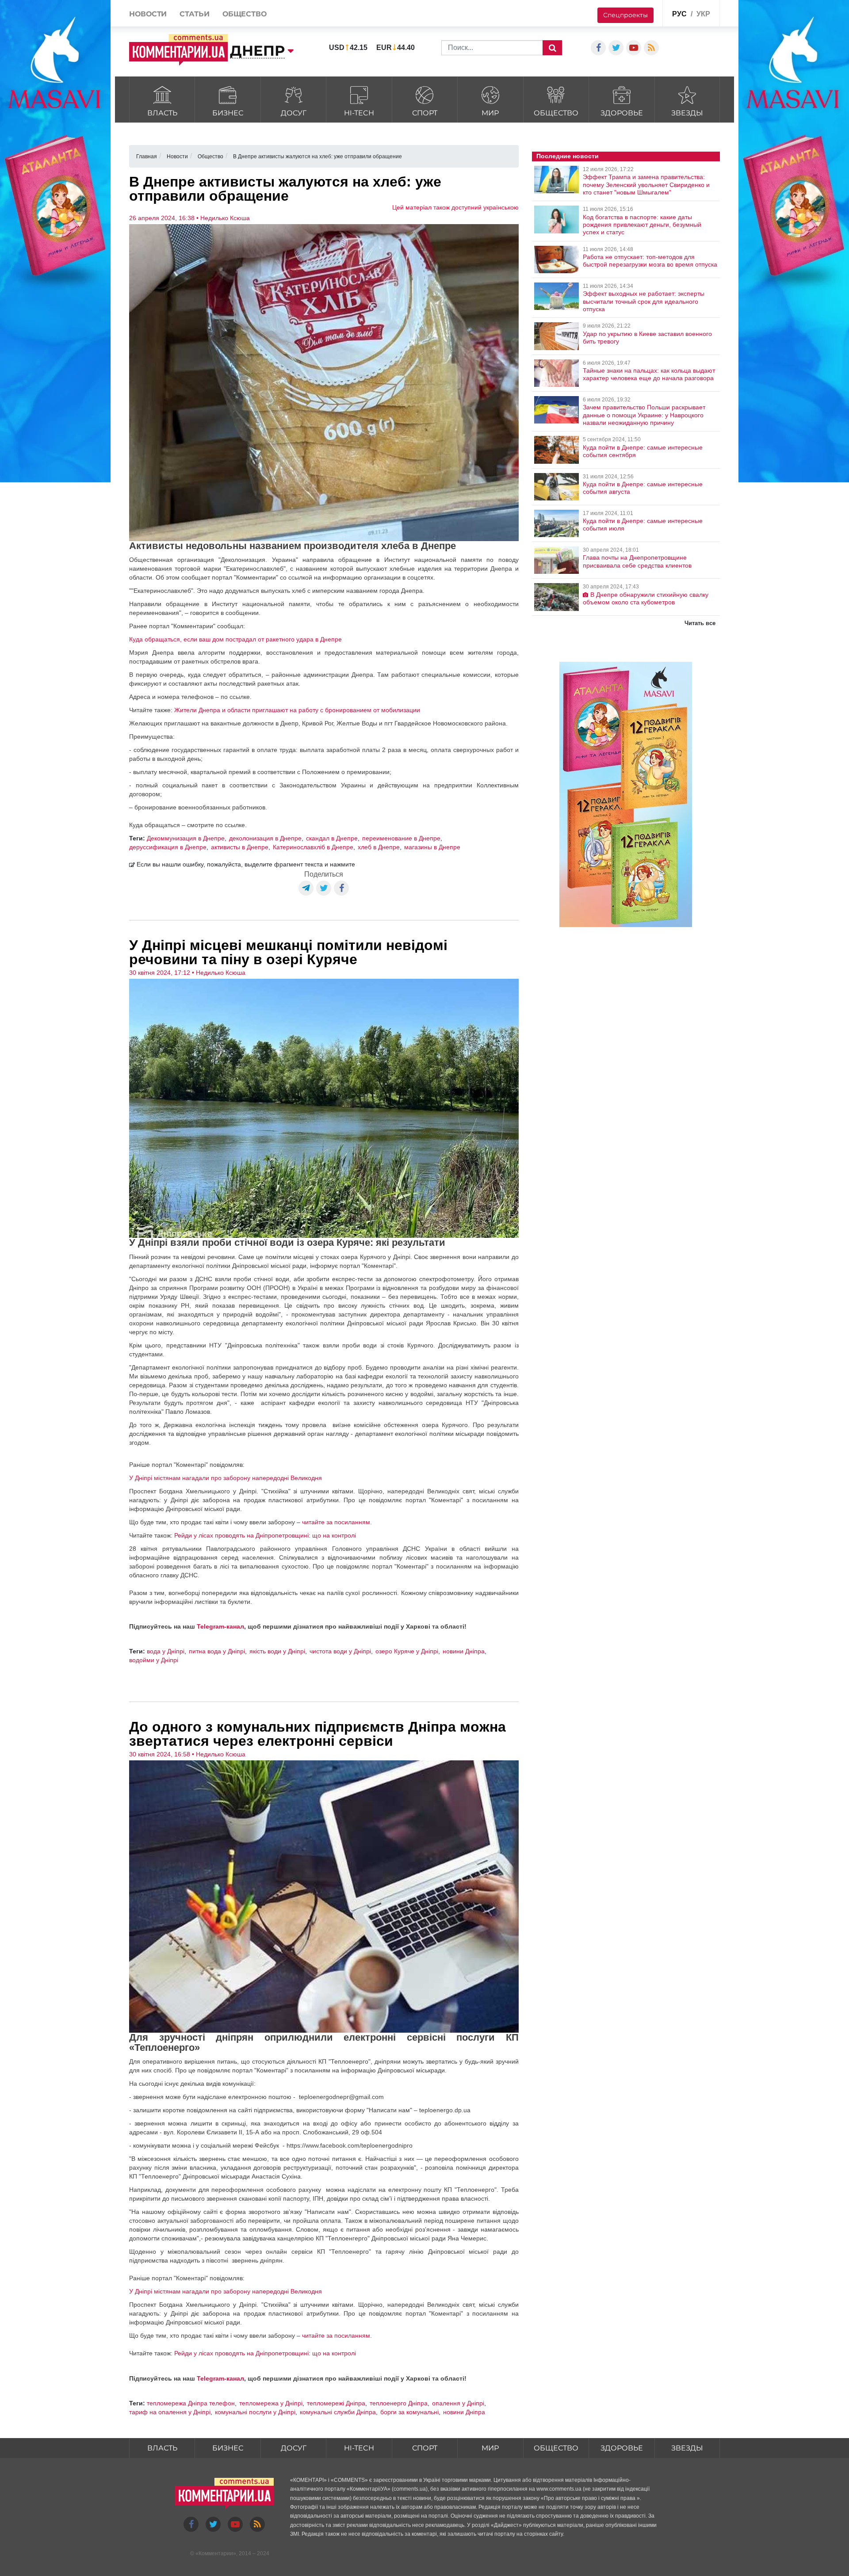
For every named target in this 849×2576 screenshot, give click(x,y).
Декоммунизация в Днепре (186, 838)
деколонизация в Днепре (265, 838)
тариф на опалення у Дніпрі (170, 2412)
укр (703, 14)
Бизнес (228, 113)
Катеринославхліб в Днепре (313, 847)
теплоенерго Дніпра (399, 2403)
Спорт (425, 113)
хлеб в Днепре (379, 847)
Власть (162, 113)
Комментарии (216, 2553)
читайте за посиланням (336, 1522)
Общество (556, 113)
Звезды (687, 113)
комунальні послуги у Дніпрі (255, 2412)
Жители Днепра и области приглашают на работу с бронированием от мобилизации (297, 710)
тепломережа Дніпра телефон (191, 2403)
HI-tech (359, 113)
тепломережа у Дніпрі (271, 2403)
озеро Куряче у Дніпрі (407, 1651)
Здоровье (622, 113)
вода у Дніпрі (166, 1651)
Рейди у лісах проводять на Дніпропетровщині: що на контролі (265, 1535)
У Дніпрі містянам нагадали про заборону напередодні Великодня (226, 1478)
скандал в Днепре (332, 838)
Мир (490, 113)
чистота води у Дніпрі (340, 1651)
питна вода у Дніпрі (217, 1651)
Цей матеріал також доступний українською (455, 207)
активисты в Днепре (240, 847)
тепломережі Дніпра (336, 2403)
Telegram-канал (220, 1626)
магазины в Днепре (432, 847)
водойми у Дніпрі (154, 1660)
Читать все (700, 623)
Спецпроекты (625, 15)
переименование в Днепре (401, 838)
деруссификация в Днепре (168, 847)
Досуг (294, 113)
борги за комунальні (409, 2412)
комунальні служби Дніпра (338, 2412)
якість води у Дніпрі (277, 1651)
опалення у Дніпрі (458, 2403)
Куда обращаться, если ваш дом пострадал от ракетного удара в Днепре (235, 639)
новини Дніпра (464, 1651)
